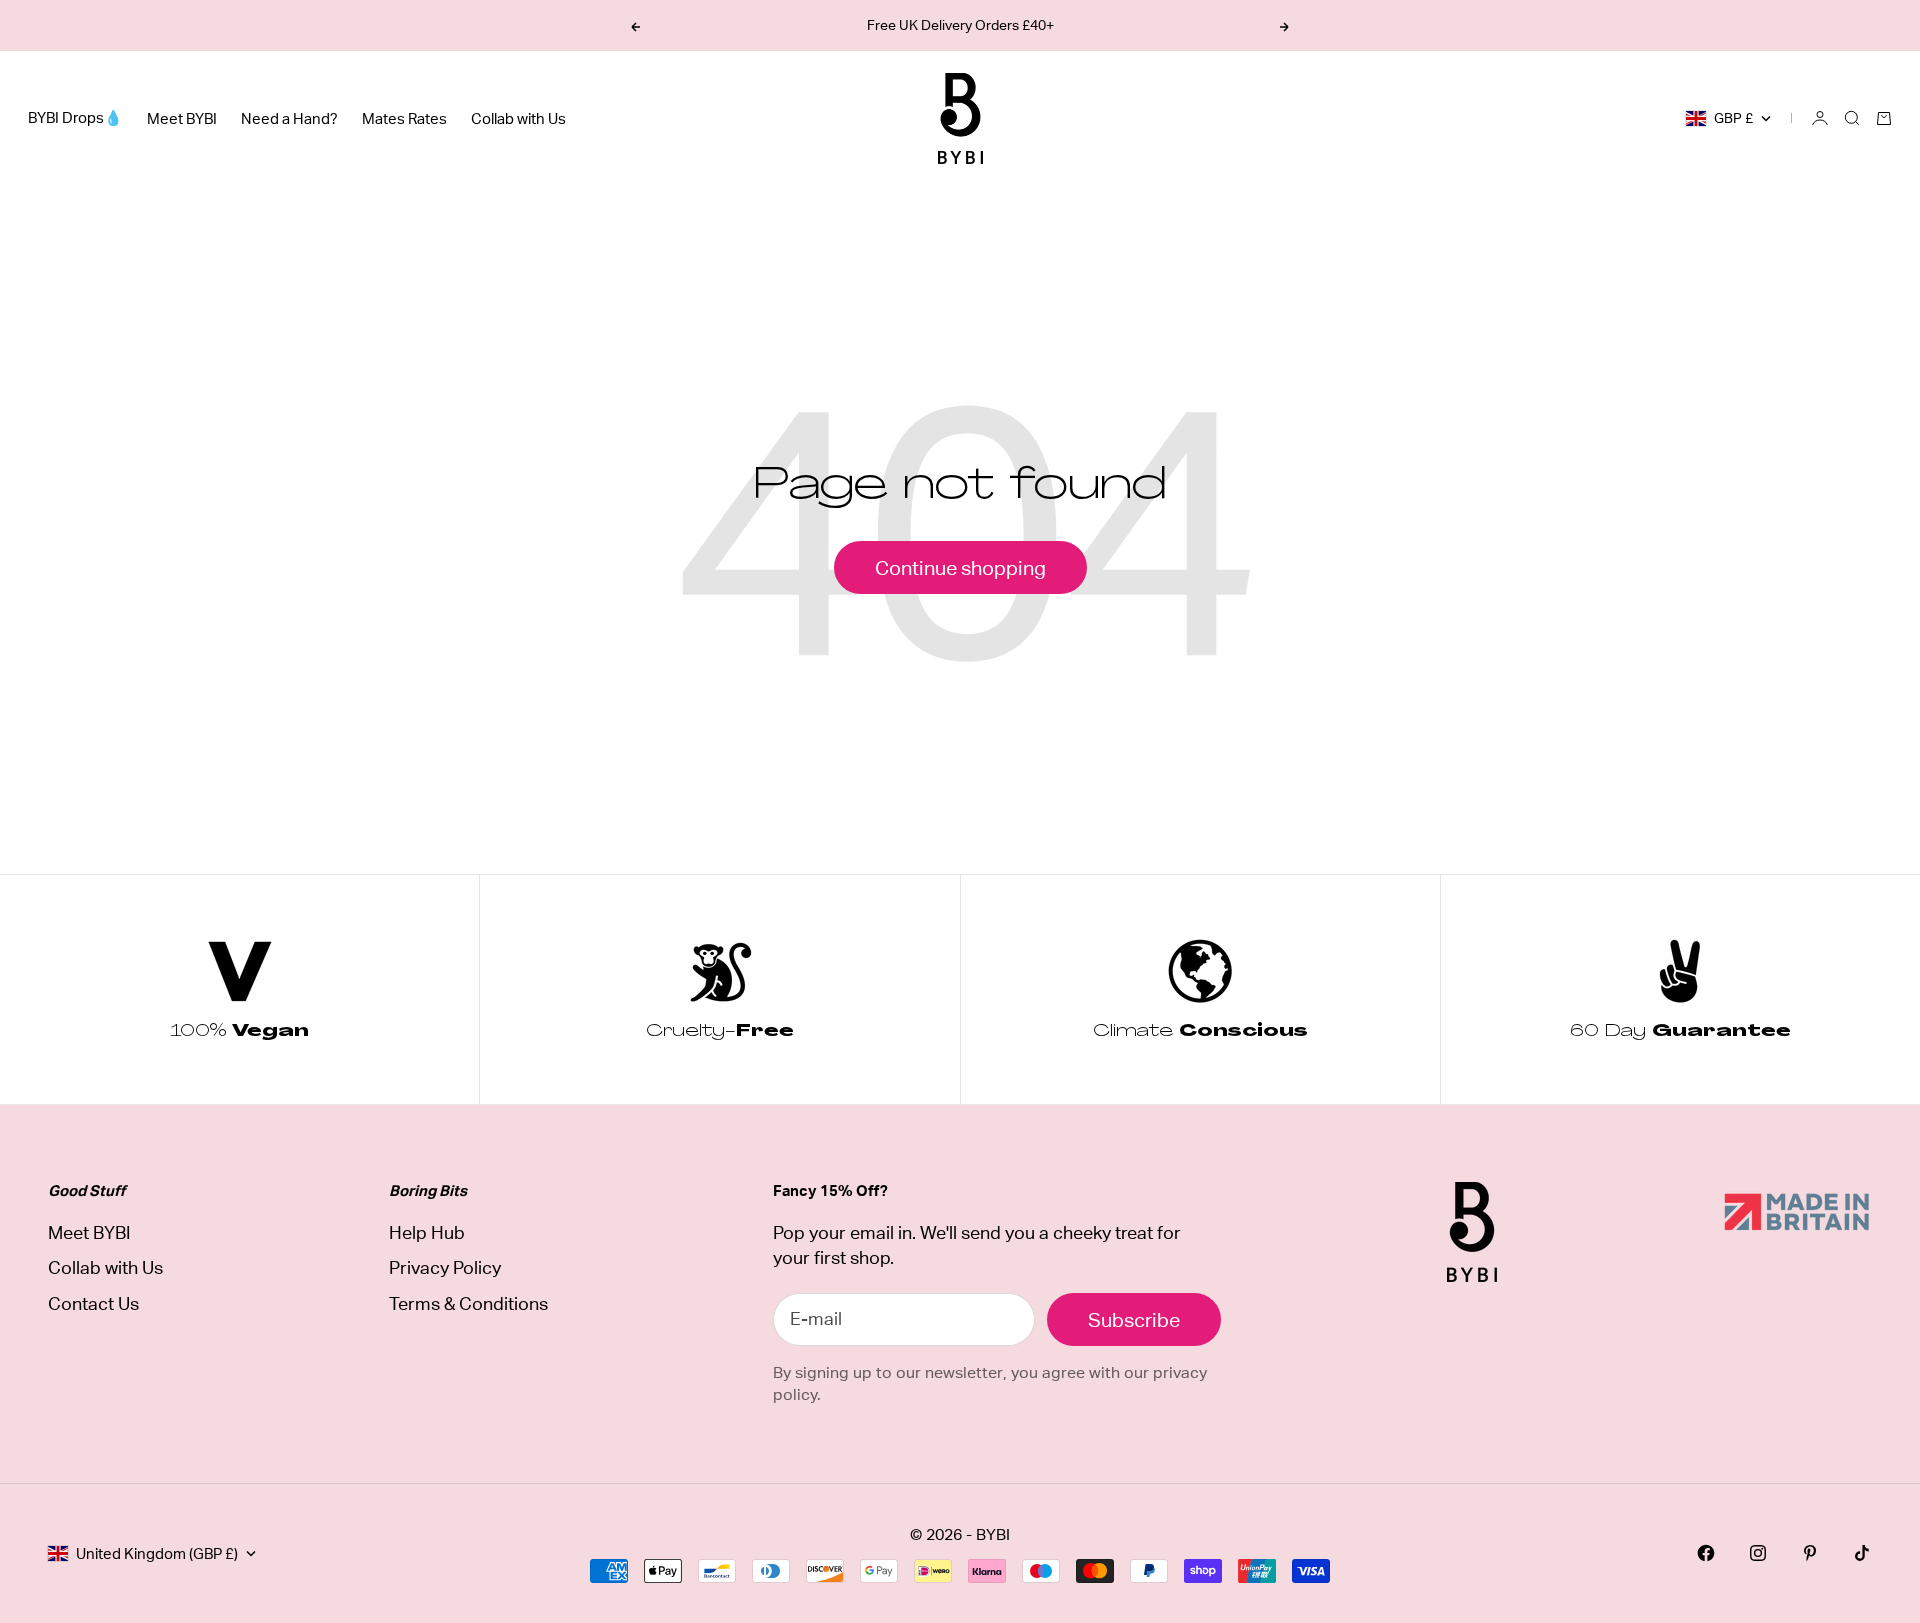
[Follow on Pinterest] (1810, 1553)
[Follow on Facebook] (1706, 1553)
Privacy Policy (445, 1267)
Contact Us (93, 1303)
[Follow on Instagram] (1758, 1553)
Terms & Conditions (468, 1303)
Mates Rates (404, 118)
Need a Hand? (289, 118)
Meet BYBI (182, 118)
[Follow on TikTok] (1862, 1553)
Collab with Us (518, 118)
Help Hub (427, 1232)
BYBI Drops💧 (75, 117)
